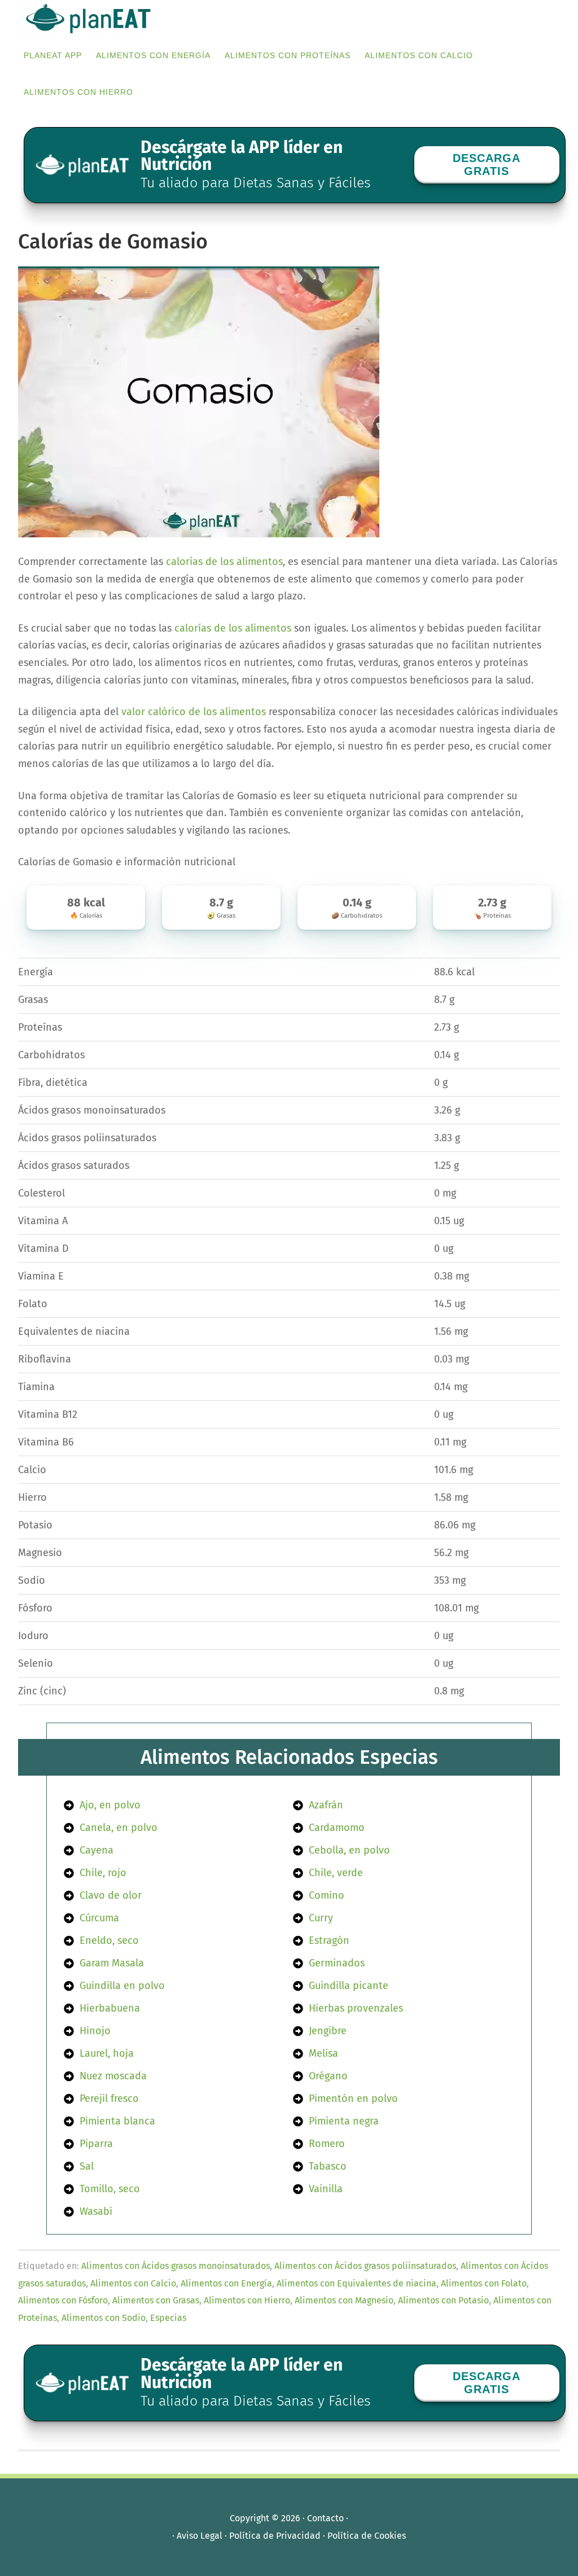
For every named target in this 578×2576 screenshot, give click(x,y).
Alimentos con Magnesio (344, 2300)
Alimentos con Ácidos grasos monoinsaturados (176, 2266)
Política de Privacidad (275, 2536)
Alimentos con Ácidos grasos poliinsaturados (365, 2266)
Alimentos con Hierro (247, 2300)
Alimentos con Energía (226, 2283)
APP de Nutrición (103, 18)
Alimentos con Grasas (156, 2300)
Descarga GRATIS (487, 165)
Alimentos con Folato (484, 2283)
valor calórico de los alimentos (194, 712)
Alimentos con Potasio (443, 2300)
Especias (168, 2318)
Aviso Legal (200, 2536)
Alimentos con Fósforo (63, 2300)
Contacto (325, 2518)
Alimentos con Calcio (133, 2283)
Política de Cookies (367, 2536)
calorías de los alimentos (224, 562)
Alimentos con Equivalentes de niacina (356, 2283)
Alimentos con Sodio (104, 2318)
